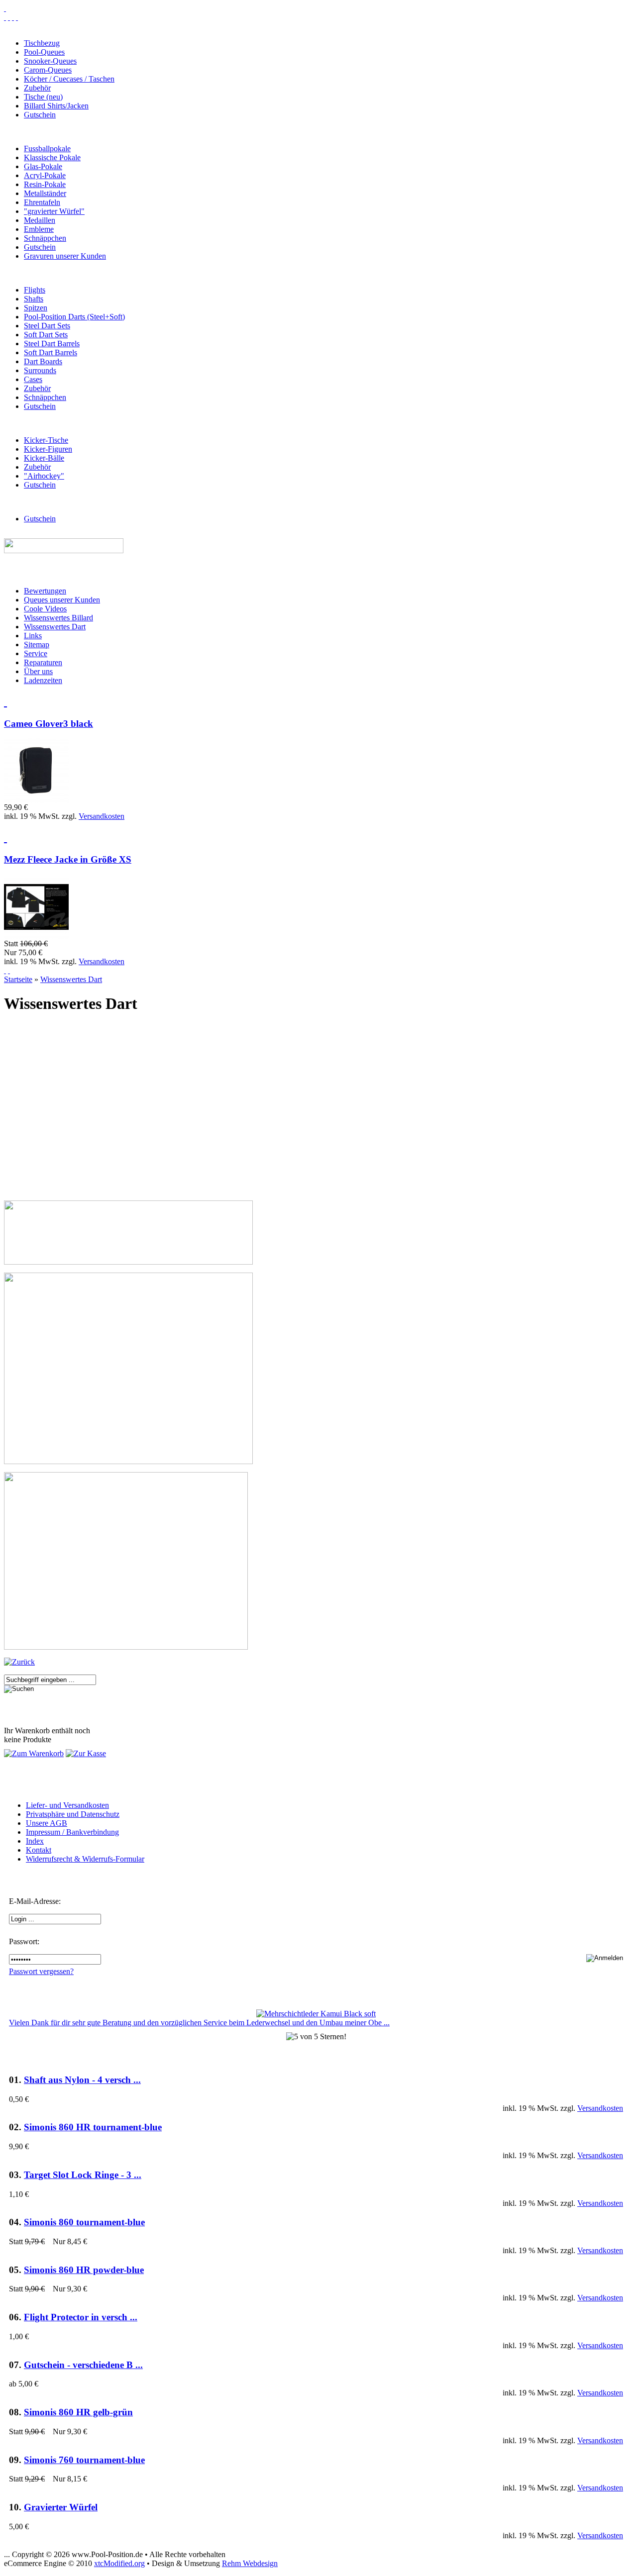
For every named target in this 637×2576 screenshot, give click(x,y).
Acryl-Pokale (45, 175)
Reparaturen (43, 662)
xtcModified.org (119, 2563)
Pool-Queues (44, 52)
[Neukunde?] (5, 970)
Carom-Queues (48, 70)
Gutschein (40, 115)
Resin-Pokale (45, 184)
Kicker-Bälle (44, 458)
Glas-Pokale (43, 166)
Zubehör (37, 88)
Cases (33, 379)
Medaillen (40, 220)
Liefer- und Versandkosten (67, 1805)
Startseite (18, 979)
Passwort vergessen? (41, 1971)
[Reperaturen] (9, 17)
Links (33, 636)
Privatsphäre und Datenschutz (73, 1814)
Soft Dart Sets (46, 335)
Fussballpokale (47, 149)
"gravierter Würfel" (54, 211)
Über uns (38, 671)
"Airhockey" (44, 476)
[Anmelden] (9, 970)
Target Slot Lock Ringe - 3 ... (83, 2175)
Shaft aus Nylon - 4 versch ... (82, 2080)
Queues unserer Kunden (62, 600)
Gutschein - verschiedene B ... (83, 2365)
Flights (35, 290)
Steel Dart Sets (47, 326)
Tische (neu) (43, 97)
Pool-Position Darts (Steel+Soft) (74, 317)
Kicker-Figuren (48, 449)
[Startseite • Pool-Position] (5, 8)
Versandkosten (102, 816)
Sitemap (37, 644)
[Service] (5, 17)
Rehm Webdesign (250, 2563)
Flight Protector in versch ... (81, 2317)
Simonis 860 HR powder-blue (84, 2270)
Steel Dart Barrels (52, 344)
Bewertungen (45, 591)
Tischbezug (42, 43)
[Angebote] (5, 837)
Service (36, 653)
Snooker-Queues (50, 61)
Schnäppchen (45, 238)
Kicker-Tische (46, 440)
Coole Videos (45, 609)
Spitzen (36, 308)
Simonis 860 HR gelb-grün (78, 2412)
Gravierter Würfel (61, 2507)
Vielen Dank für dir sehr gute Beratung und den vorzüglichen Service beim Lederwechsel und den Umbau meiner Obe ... (199, 2023)
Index (35, 1841)
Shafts (34, 299)
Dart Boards (43, 361)
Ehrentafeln (42, 202)
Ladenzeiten (43, 680)
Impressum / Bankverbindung (72, 1832)
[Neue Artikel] (5, 701)
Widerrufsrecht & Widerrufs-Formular (85, 1859)
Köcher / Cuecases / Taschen (69, 79)
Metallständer (45, 193)
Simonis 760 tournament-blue (84, 2460)
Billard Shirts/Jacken (56, 106)
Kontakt (39, 1850)
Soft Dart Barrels (51, 352)
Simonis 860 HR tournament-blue (93, 2127)
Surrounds (40, 370)
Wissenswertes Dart (55, 627)
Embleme (39, 229)
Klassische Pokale (52, 157)
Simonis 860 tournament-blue (84, 2222)
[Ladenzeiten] (17, 17)
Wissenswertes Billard (58, 618)
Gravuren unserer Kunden (65, 256)
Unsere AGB (47, 1823)
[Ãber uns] (13, 17)
